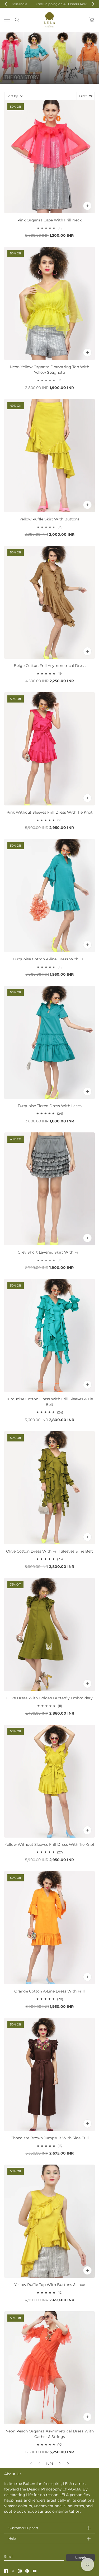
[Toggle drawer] (7, 20)
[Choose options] (87, 206)
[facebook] (6, 2571)
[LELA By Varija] (49, 20)
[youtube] (35, 2571)
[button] (60, 2463)
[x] (13, 2571)
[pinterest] (27, 2571)
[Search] (17, 20)
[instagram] (20, 2571)
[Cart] (92, 20)
